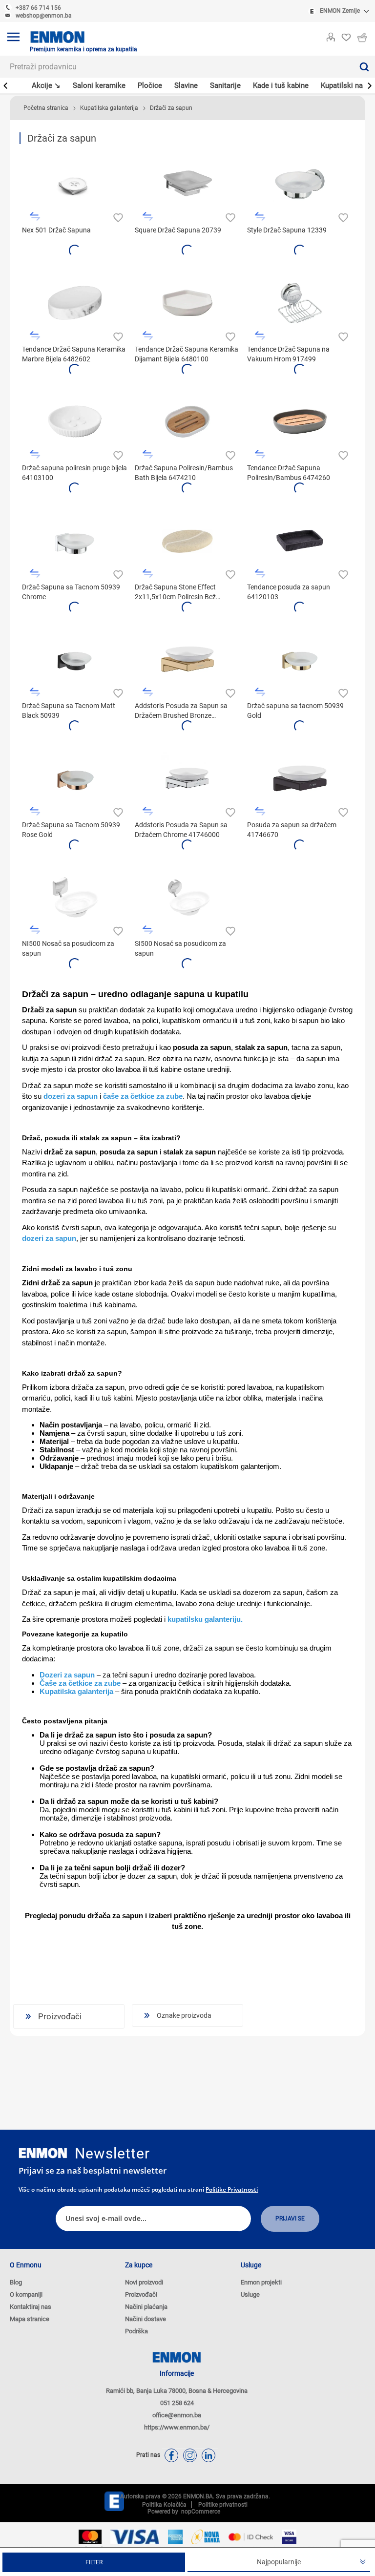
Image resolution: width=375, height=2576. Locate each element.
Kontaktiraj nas (31, 2307)
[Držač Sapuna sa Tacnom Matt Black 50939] (75, 659)
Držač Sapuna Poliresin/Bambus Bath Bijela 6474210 (184, 473)
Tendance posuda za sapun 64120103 (289, 592)
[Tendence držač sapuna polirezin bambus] (300, 421)
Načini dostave (146, 2319)
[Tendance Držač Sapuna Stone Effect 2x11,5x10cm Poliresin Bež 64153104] (187, 541)
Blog (16, 2282)
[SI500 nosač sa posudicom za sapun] (187, 897)
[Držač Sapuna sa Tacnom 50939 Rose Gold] (75, 778)
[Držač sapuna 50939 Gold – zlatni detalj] (300, 659)
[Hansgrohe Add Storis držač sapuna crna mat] (300, 778)
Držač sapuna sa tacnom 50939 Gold (295, 711)
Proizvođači (141, 2294)
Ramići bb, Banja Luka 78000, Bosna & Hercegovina (177, 2391)
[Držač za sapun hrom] (300, 184)
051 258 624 (177, 2403)
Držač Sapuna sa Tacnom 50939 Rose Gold (71, 830)
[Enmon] (43, 2153)
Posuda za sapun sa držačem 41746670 (292, 830)
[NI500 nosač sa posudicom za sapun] (75, 897)
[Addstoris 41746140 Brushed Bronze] (187, 659)
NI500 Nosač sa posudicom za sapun (68, 948)
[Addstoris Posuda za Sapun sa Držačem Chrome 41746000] (187, 778)
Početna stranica (46, 108)
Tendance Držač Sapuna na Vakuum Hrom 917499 (288, 354)
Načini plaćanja (146, 2307)
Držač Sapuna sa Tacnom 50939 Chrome (71, 592)
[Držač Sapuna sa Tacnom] (75, 541)
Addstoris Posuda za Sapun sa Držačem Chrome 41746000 (181, 830)
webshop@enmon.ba (44, 16)
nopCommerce (199, 2512)
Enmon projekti (261, 2282)
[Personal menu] (331, 35)
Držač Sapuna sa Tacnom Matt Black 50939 (69, 711)
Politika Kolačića (164, 2505)
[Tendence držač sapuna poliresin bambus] (187, 421)
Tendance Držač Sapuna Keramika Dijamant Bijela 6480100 (187, 354)
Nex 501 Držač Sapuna (56, 230)
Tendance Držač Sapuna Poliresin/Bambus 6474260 (289, 473)
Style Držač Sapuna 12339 (287, 230)
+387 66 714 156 (38, 8)
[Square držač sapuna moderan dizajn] (187, 184)
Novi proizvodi (144, 2282)
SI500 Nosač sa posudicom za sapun (180, 948)
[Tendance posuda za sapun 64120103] (300, 541)
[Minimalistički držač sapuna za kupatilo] (75, 421)
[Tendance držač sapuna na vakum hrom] (300, 303)
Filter (94, 2562)
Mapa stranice (30, 2319)
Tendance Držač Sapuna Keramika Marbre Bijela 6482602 (74, 354)
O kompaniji (26, 2294)
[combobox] (177, 67)
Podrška (136, 2331)
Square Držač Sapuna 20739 (178, 230)
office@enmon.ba (177, 2415)
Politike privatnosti (232, 2189)
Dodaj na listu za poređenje (35, 217)
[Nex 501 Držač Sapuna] (75, 184)
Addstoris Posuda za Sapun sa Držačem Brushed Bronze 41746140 (181, 711)
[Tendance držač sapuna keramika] (187, 303)
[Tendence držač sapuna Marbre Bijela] (75, 303)
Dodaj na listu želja (117, 217)
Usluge (250, 2294)
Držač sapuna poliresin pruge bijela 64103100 (74, 473)
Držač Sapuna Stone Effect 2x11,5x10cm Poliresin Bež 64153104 (175, 592)
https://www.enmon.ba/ (177, 2427)
